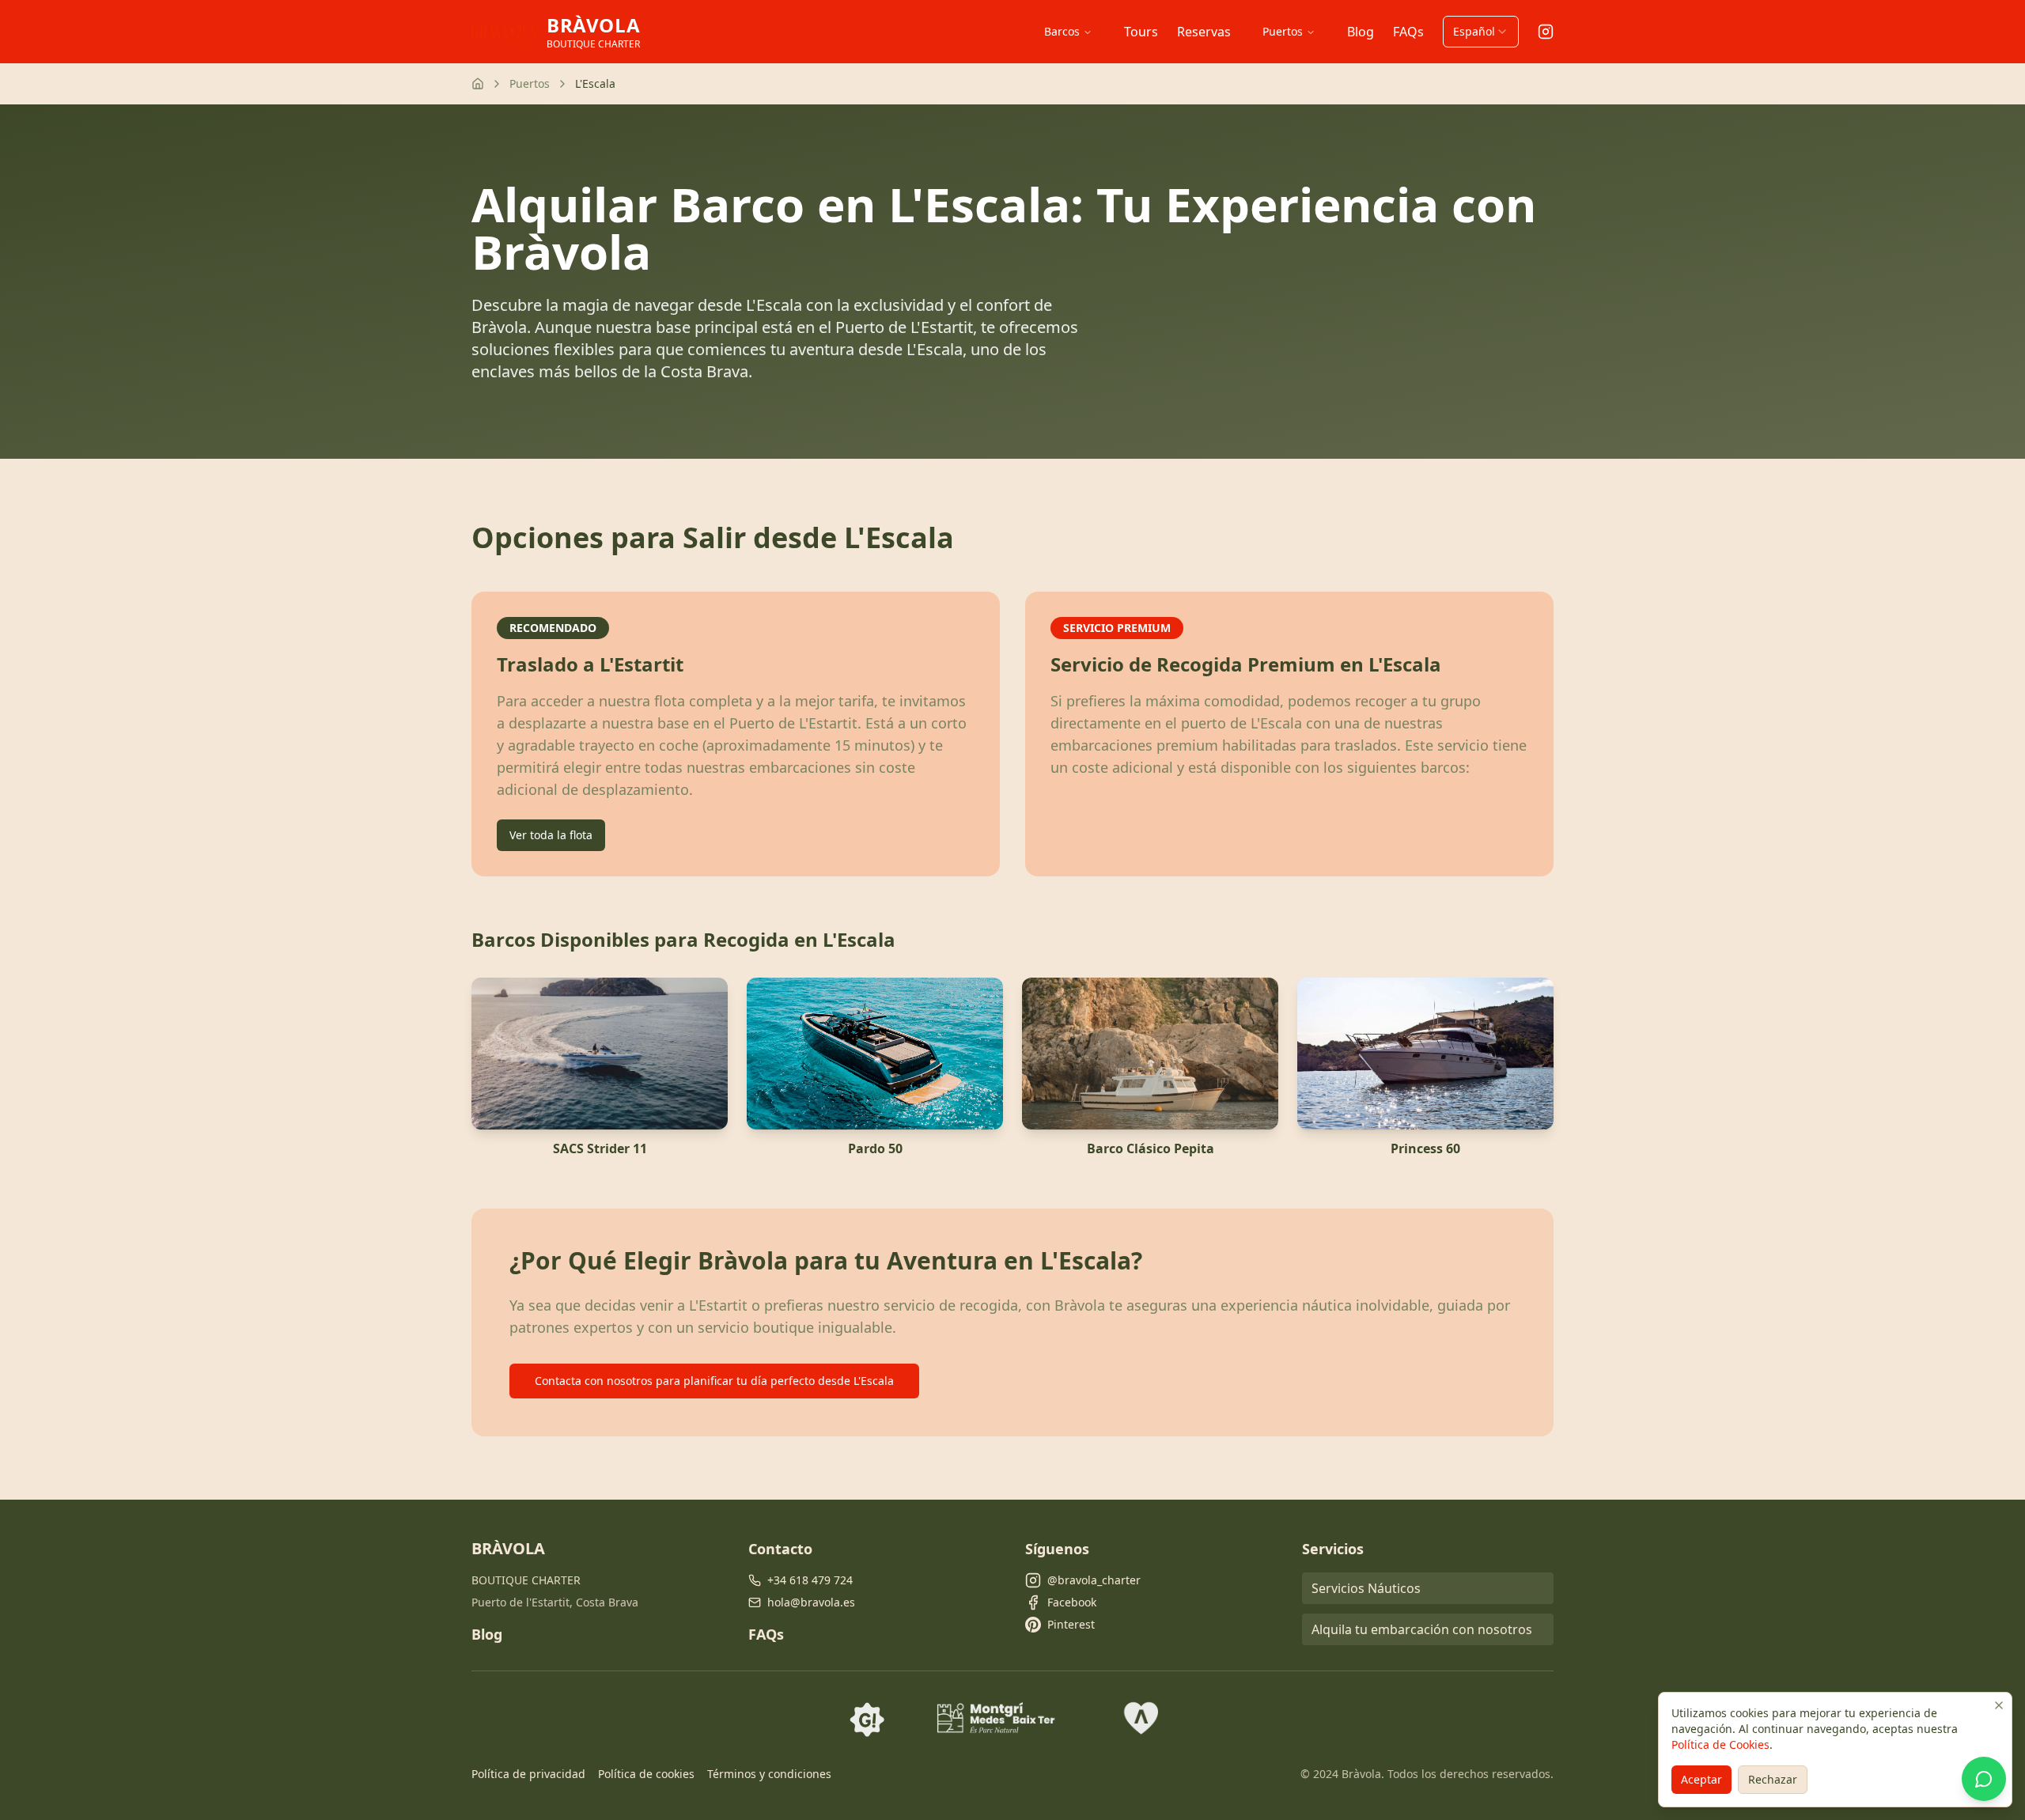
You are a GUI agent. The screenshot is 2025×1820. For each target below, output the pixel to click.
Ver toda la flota (551, 835)
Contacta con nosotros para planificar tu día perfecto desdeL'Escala (714, 1381)
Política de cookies (646, 1774)
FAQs (1408, 32)
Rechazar (1773, 1779)
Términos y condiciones (769, 1774)
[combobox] (1481, 32)
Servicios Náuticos (1366, 1588)
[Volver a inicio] (478, 84)
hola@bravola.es (811, 1602)
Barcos (1062, 31)
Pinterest (1071, 1624)
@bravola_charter (1094, 1580)
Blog (1361, 32)
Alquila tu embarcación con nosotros (1422, 1629)
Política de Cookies (1720, 1744)
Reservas (1204, 32)
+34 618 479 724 (810, 1580)
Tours (1141, 32)
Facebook (1072, 1602)
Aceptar (1701, 1779)
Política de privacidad (528, 1774)
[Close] (1999, 1705)
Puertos (1283, 31)
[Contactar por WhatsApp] (1984, 1779)
